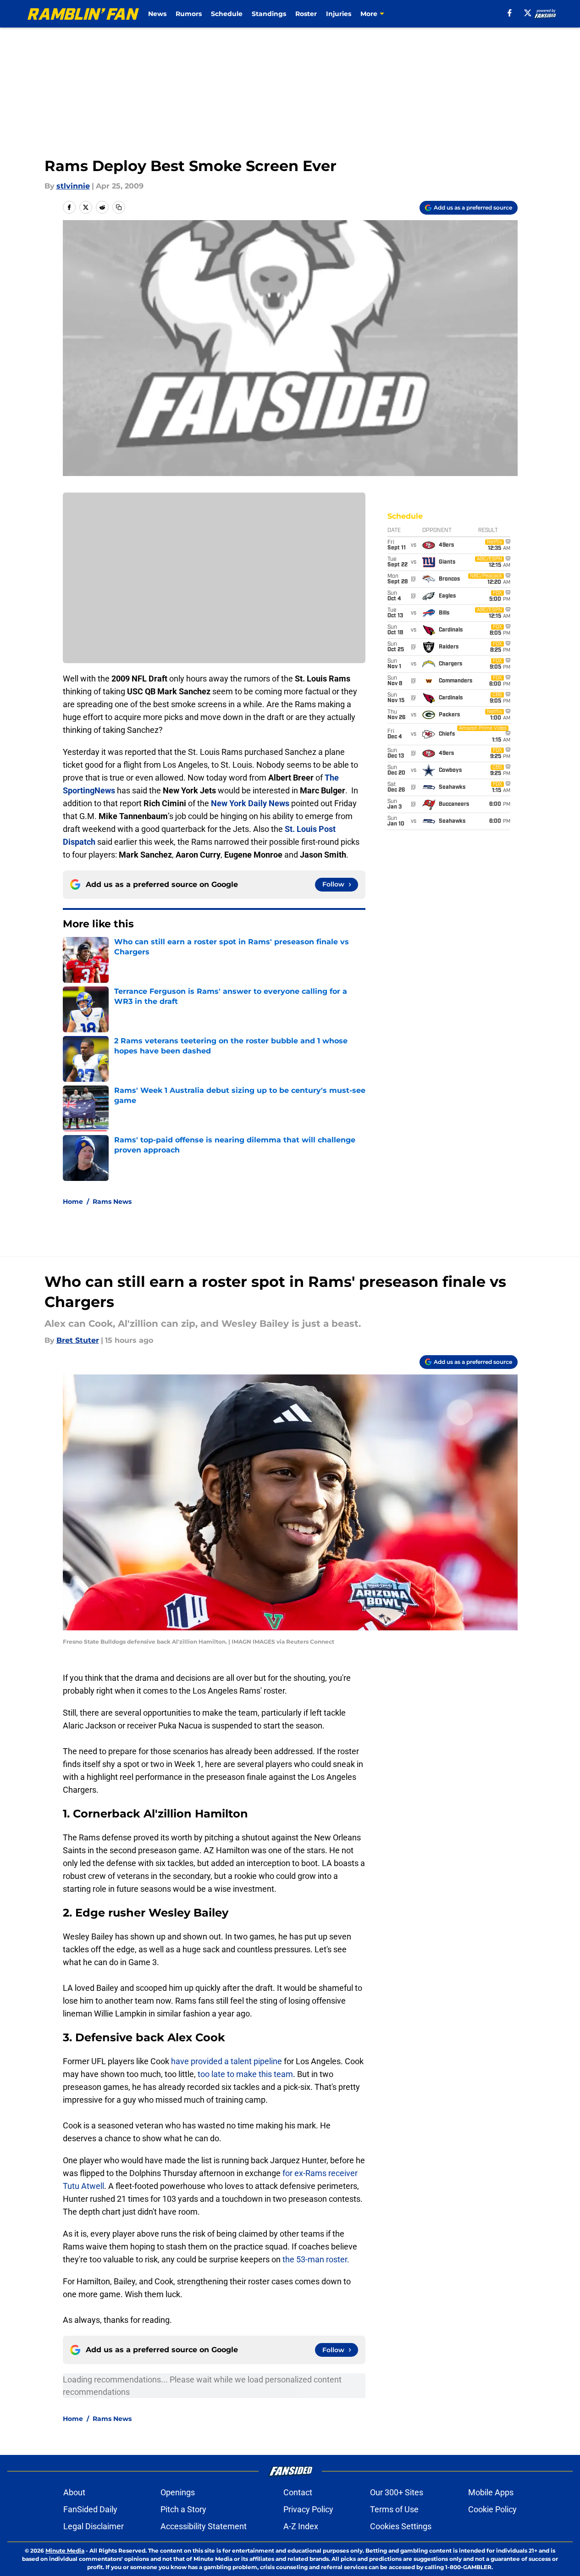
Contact (298, 2492)
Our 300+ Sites (397, 2492)
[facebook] (510, 13)
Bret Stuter (78, 1340)
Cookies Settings (401, 2526)
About (74, 2492)
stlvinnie (73, 186)
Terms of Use (394, 2509)
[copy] (119, 207)
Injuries (339, 14)
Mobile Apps (491, 2492)
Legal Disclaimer (94, 2526)
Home (73, 1202)
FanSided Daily (90, 2509)
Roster (306, 14)
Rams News (112, 1202)
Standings (269, 14)
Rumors (189, 14)
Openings (178, 2492)
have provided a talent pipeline (226, 2061)
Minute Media (65, 2551)
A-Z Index (301, 2526)
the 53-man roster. (316, 2259)
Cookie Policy (492, 2509)
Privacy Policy (308, 2509)
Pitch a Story (183, 2509)
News (157, 14)
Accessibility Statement (204, 2526)
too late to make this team (244, 2074)
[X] (528, 13)
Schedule (227, 14)
